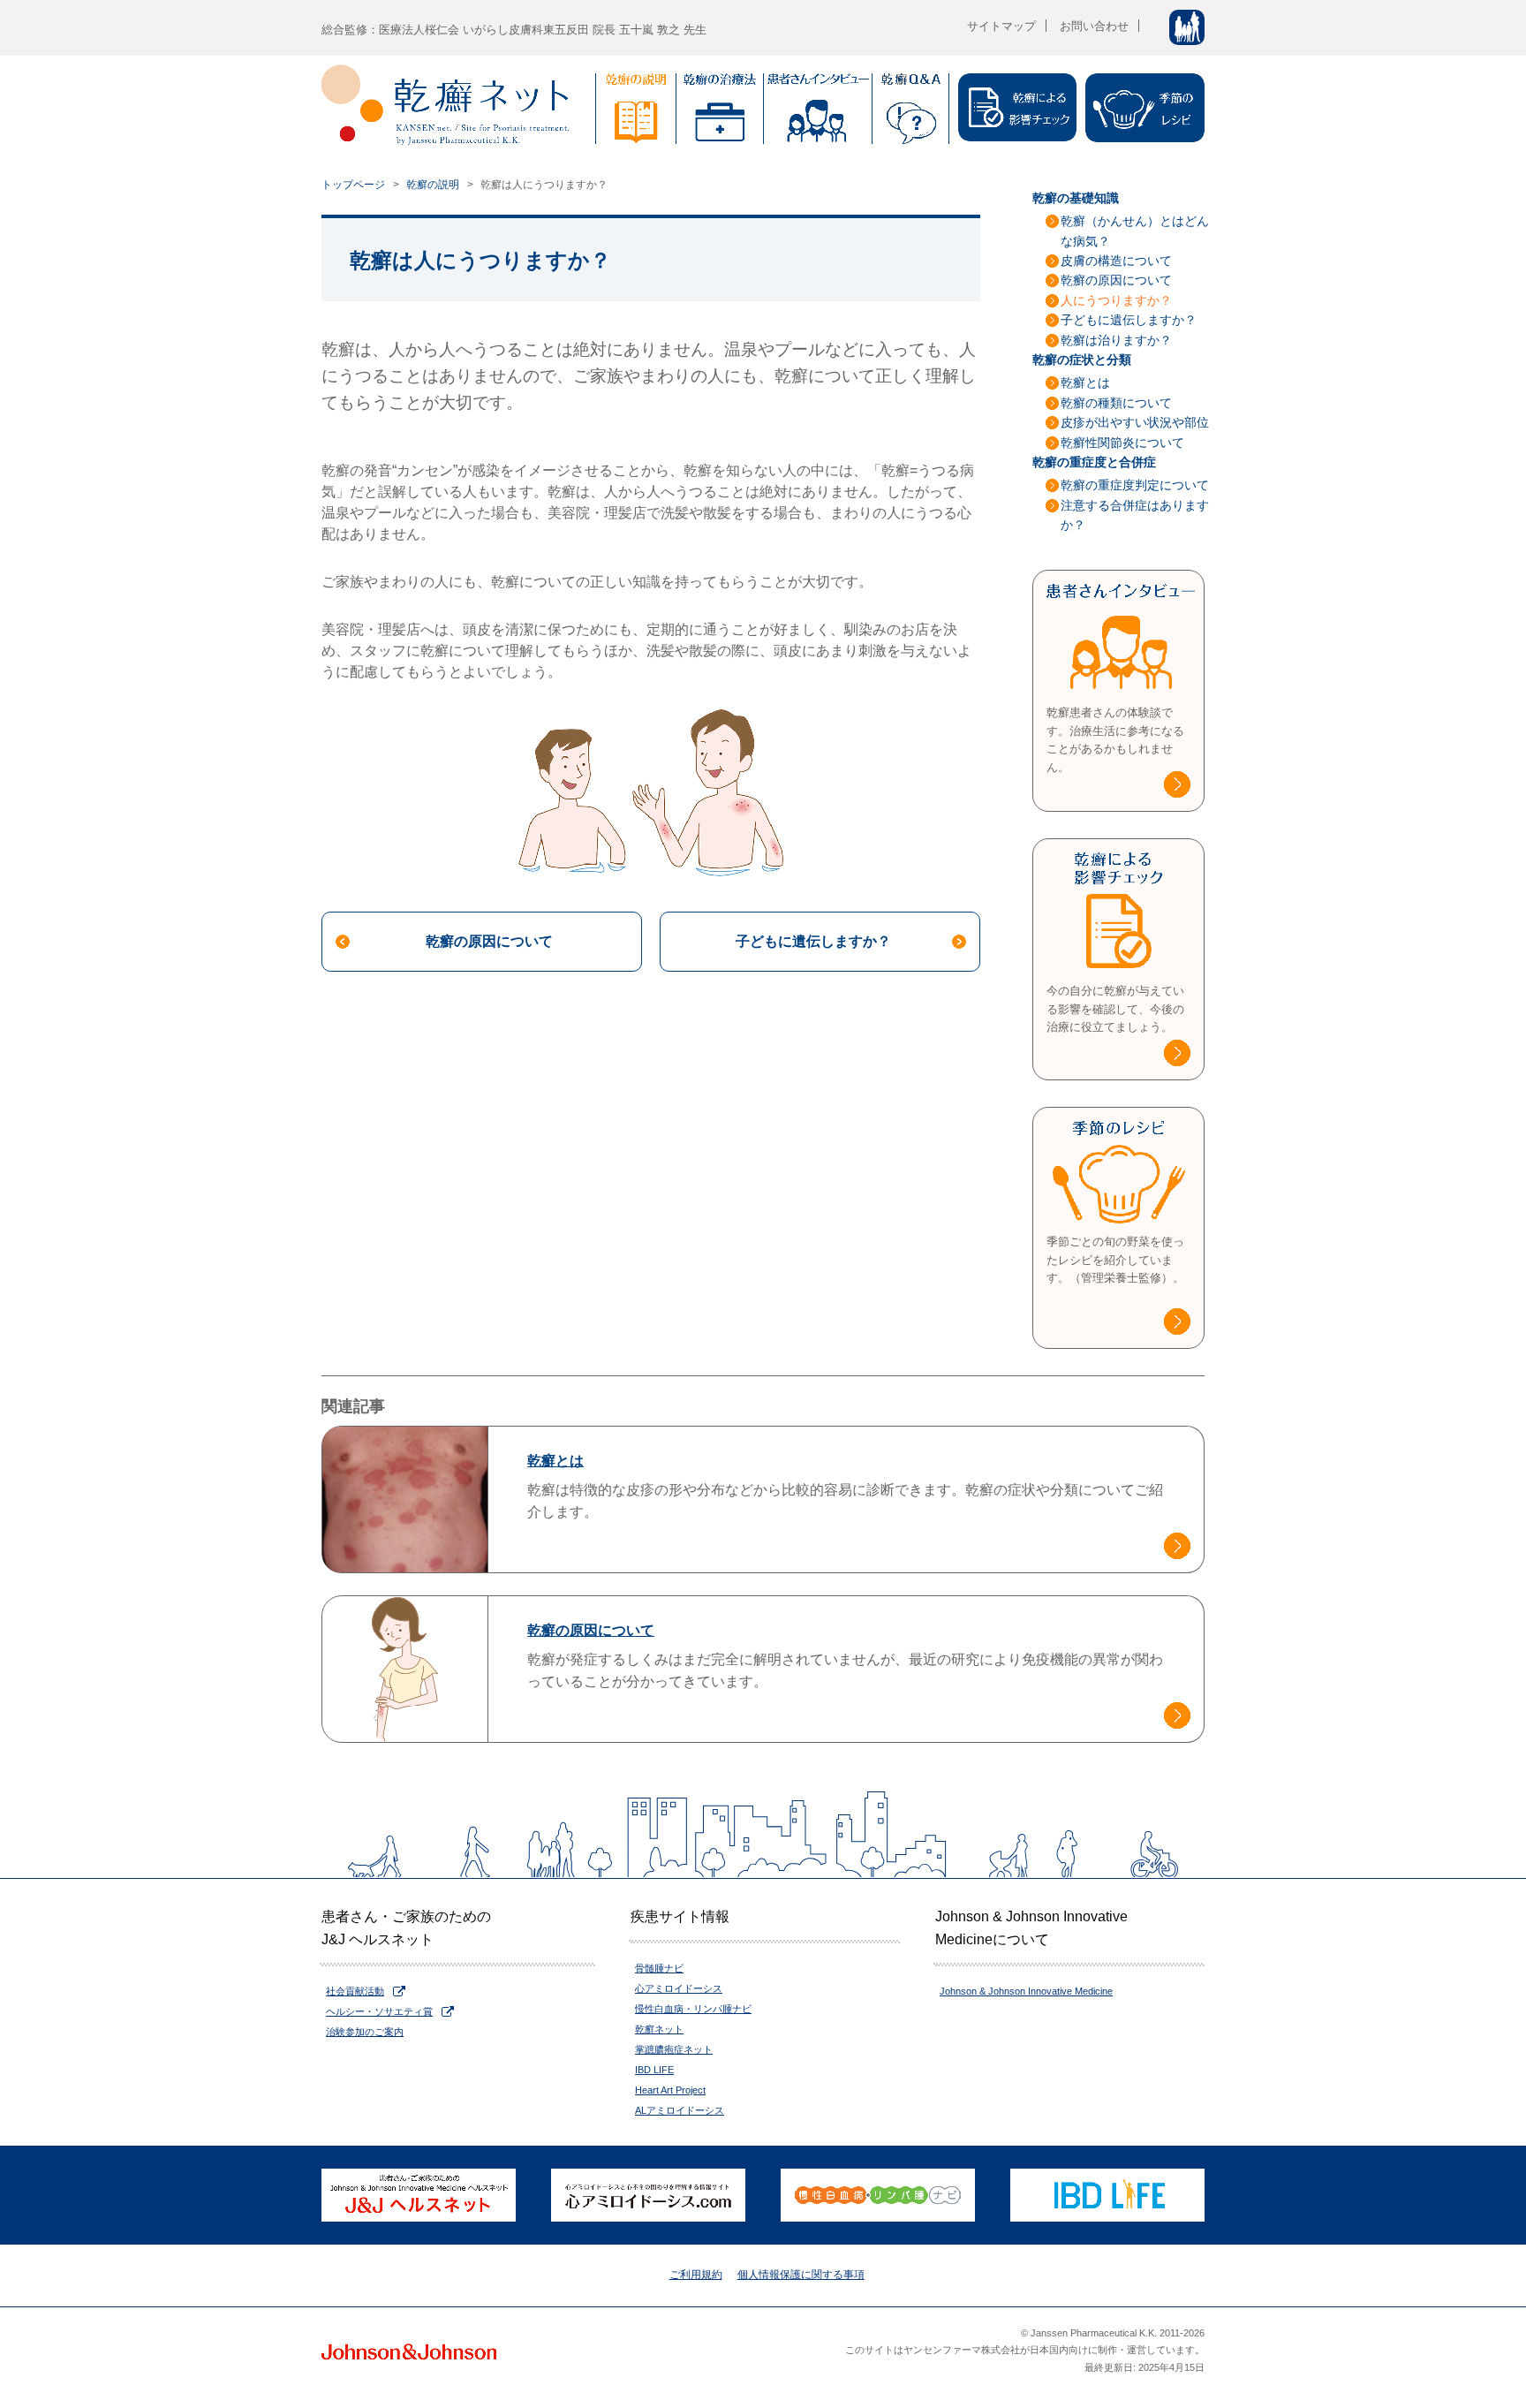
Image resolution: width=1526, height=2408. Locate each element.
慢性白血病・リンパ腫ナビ (693, 2009)
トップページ (353, 185)
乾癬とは (1085, 382)
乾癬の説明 (636, 109)
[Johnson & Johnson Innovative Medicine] (409, 2350)
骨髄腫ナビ (659, 1968)
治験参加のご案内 (365, 2032)
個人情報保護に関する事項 (801, 2275)
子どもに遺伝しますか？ (813, 941)
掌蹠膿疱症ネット (674, 2049)
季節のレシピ (1145, 109)
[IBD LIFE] (1107, 2195)
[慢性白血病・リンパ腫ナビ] (878, 2195)
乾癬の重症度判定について (1135, 485)
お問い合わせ (1094, 26)
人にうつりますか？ (1116, 300)
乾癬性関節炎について (1122, 443)
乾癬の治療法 (720, 109)
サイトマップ (1001, 26)
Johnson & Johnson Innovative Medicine (1026, 1991)
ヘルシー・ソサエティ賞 (379, 2011)
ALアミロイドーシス (680, 2110)
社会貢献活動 (355, 1991)
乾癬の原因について (489, 941)
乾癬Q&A (910, 109)
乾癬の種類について (1116, 403)
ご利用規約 (696, 2275)
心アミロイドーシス (679, 1988)
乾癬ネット (659, 2029)
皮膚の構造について (1116, 261)
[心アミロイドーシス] (648, 2195)
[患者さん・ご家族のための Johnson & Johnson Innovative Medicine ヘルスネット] (419, 2195)
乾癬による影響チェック (1017, 109)
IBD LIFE (654, 2070)
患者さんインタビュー (818, 109)
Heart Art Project (670, 2090)
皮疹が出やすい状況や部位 (1135, 422)
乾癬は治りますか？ (1116, 340)
